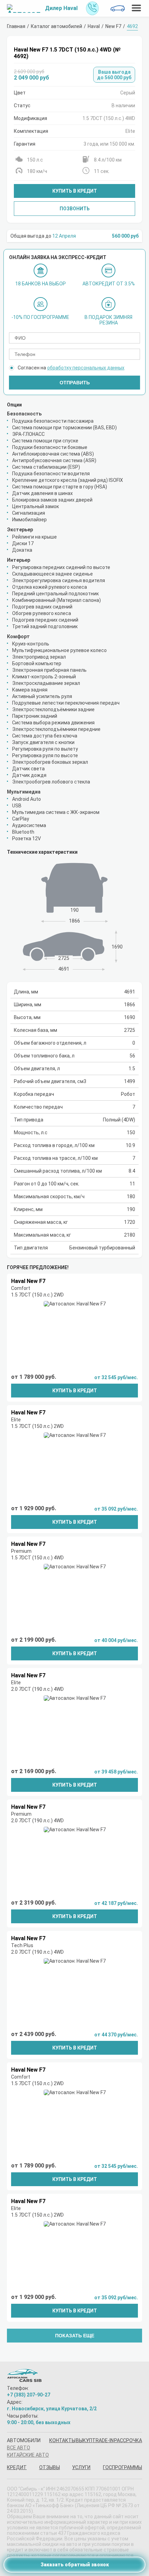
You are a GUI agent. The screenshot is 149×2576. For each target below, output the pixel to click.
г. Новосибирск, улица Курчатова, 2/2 (52, 2409)
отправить (75, 383)
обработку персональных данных (86, 368)
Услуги (81, 2467)
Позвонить (75, 209)
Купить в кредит (75, 191)
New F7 (113, 26)
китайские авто (28, 2455)
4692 (132, 26)
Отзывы (50, 2467)
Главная (16, 26)
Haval (94, 26)
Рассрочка (128, 2440)
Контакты (62, 2440)
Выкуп (84, 2440)
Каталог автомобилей (56, 26)
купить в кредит (75, 1391)
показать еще (75, 2336)
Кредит (17, 2467)
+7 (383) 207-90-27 (29, 2395)
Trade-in (103, 2440)
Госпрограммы (122, 2467)
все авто (19, 2448)
